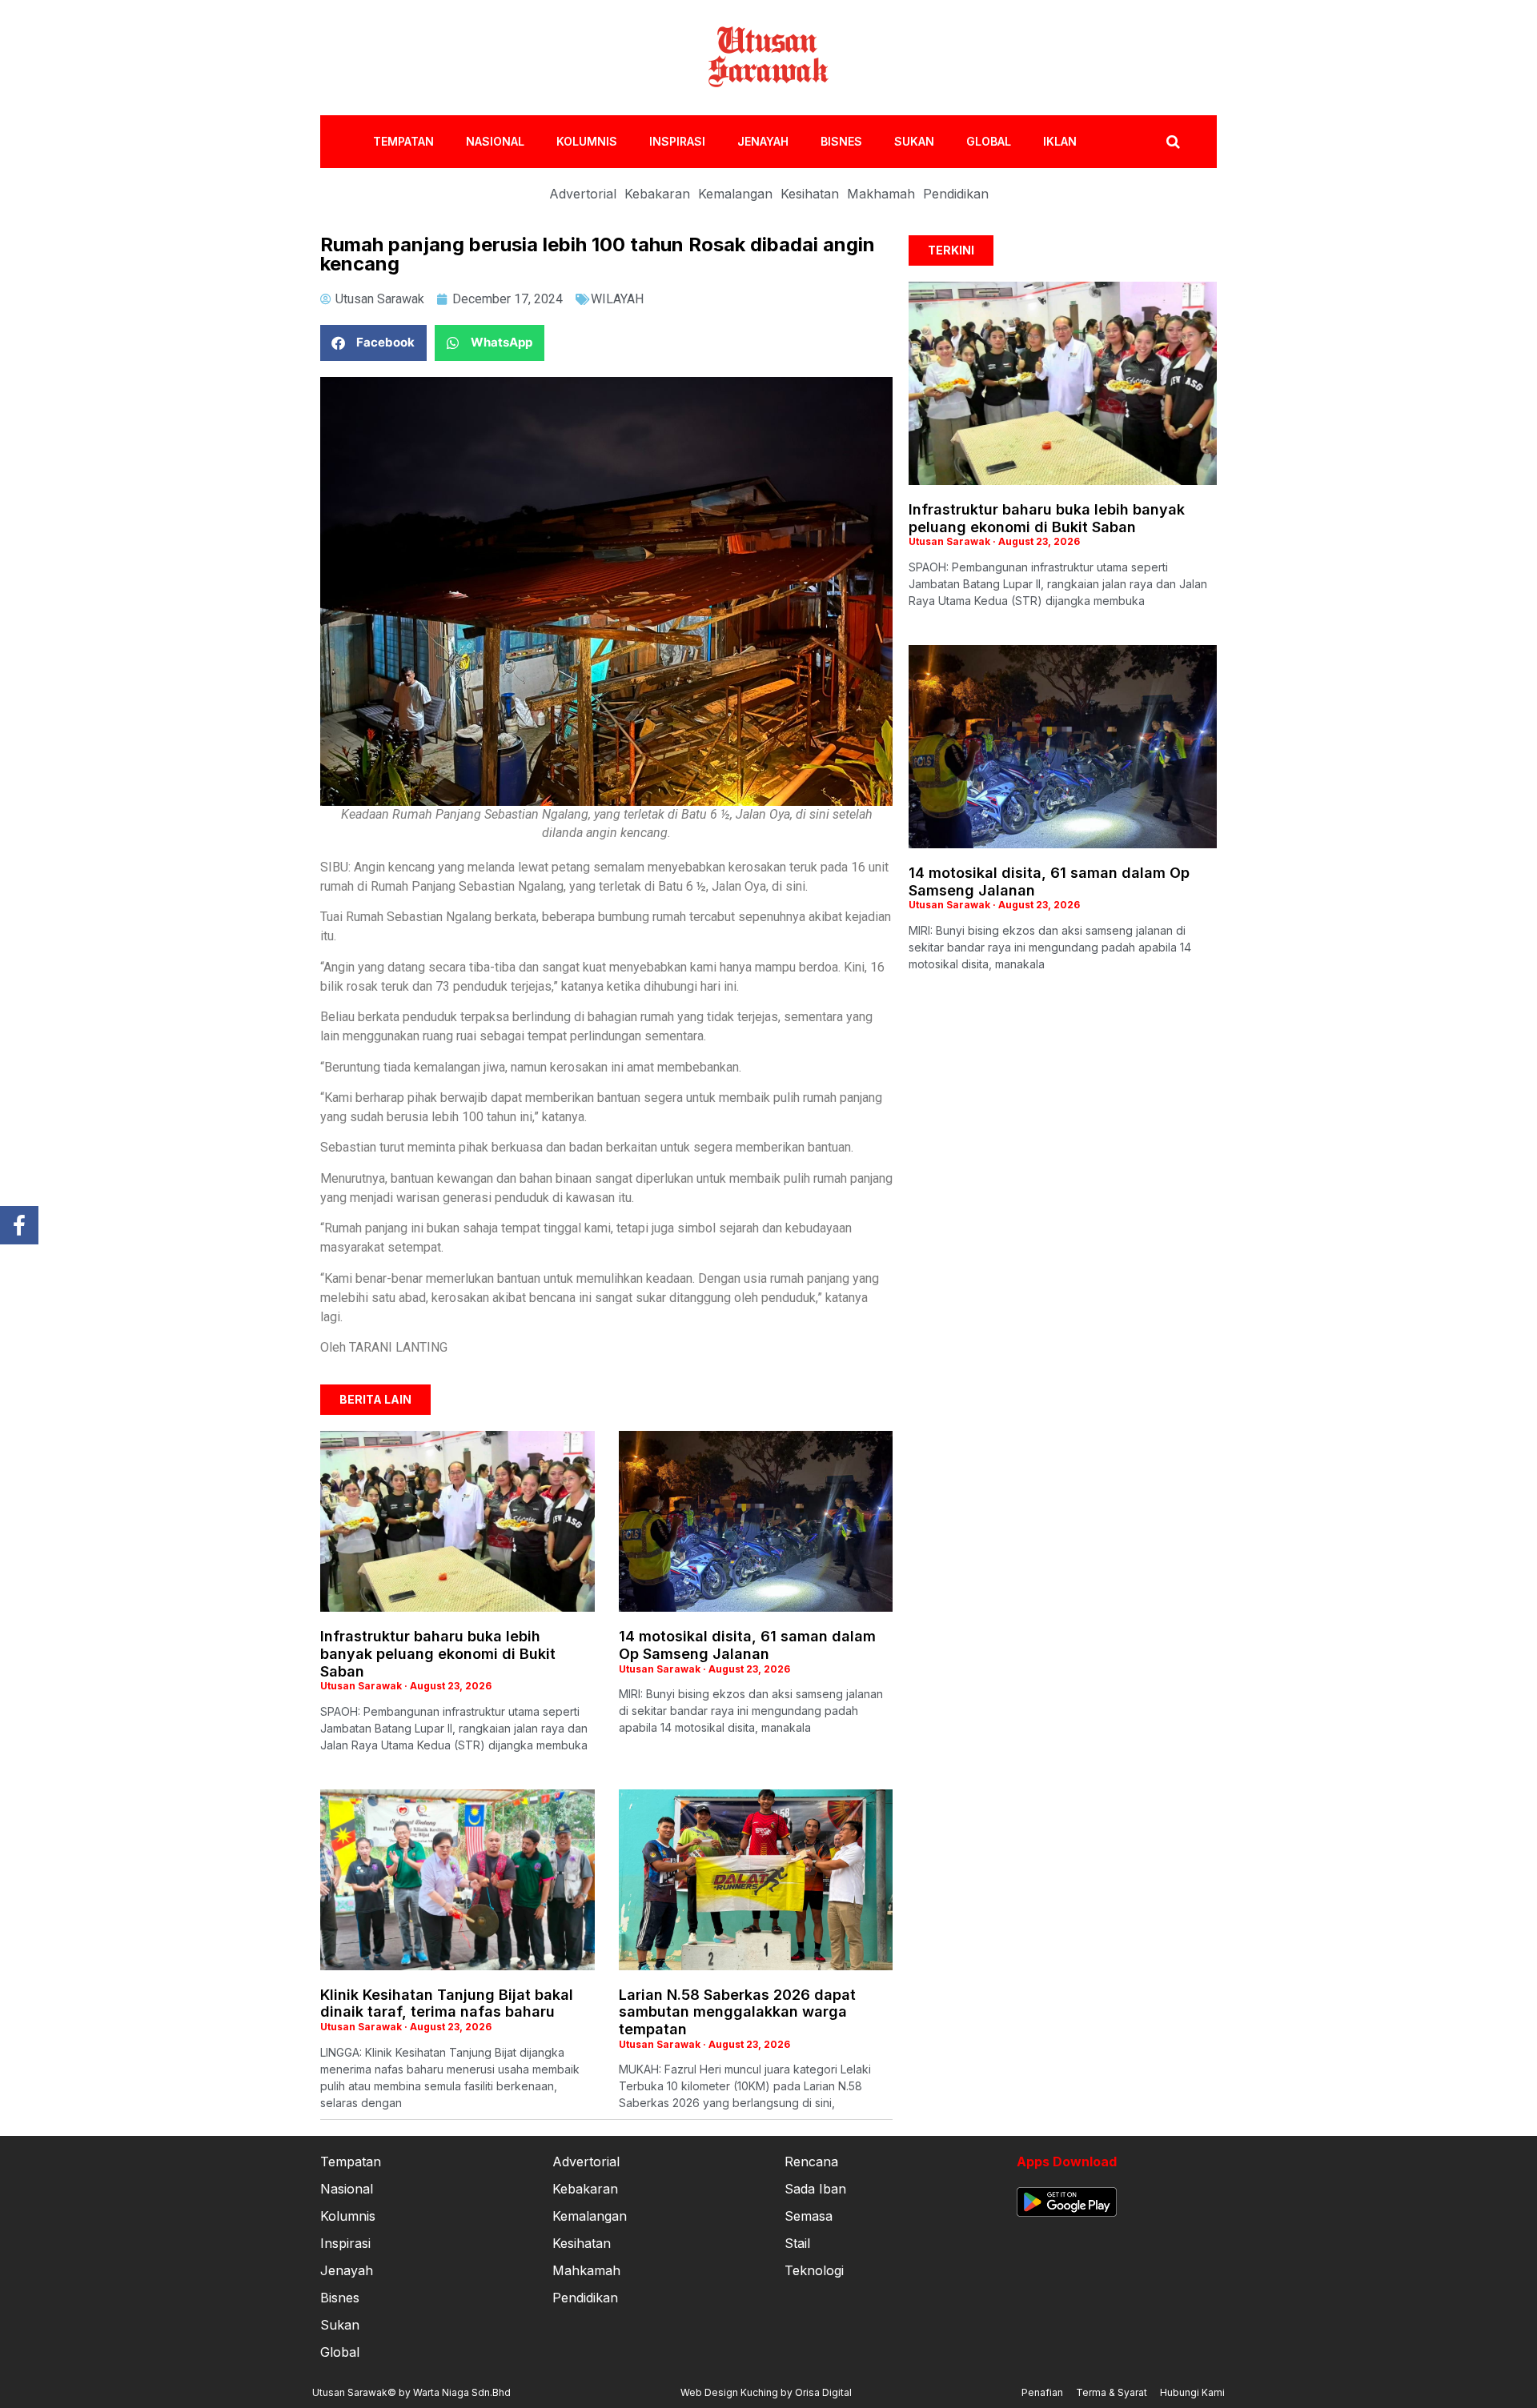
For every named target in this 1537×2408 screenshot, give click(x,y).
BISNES (841, 141)
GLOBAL (989, 141)
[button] (373, 343)
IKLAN (1060, 141)
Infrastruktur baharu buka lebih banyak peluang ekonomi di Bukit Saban (438, 1653)
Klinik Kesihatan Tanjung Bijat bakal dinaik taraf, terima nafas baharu (447, 2003)
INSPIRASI (677, 141)
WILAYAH (617, 299)
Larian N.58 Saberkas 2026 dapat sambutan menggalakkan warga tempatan (737, 2012)
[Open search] (1173, 142)
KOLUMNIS (587, 141)
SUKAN (914, 141)
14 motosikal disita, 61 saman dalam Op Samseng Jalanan (747, 1645)
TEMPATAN (403, 141)
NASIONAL (495, 141)
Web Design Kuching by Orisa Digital (766, 2392)
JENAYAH (763, 141)
